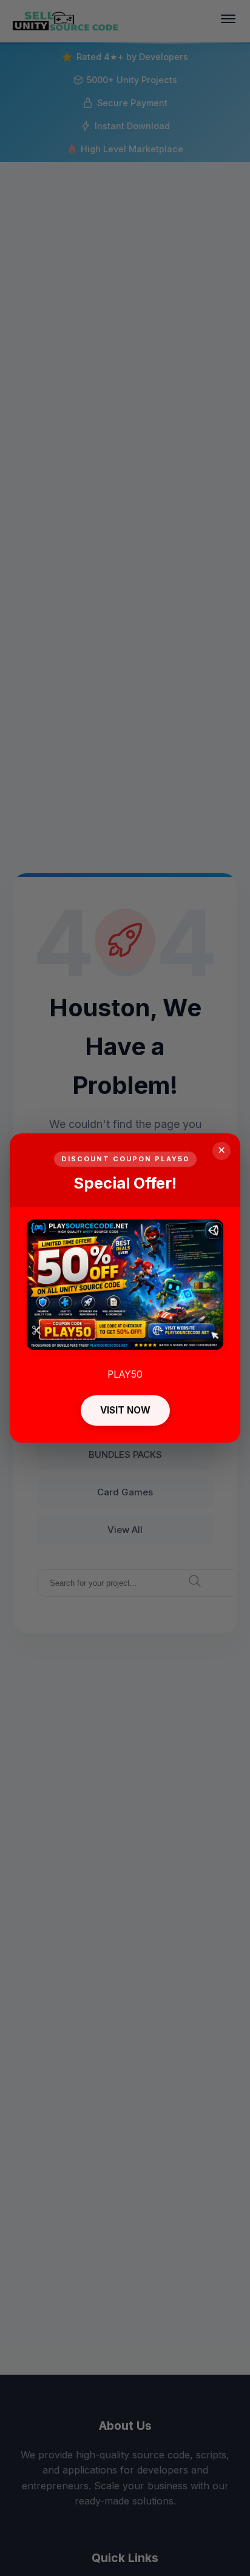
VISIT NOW (125, 1410)
